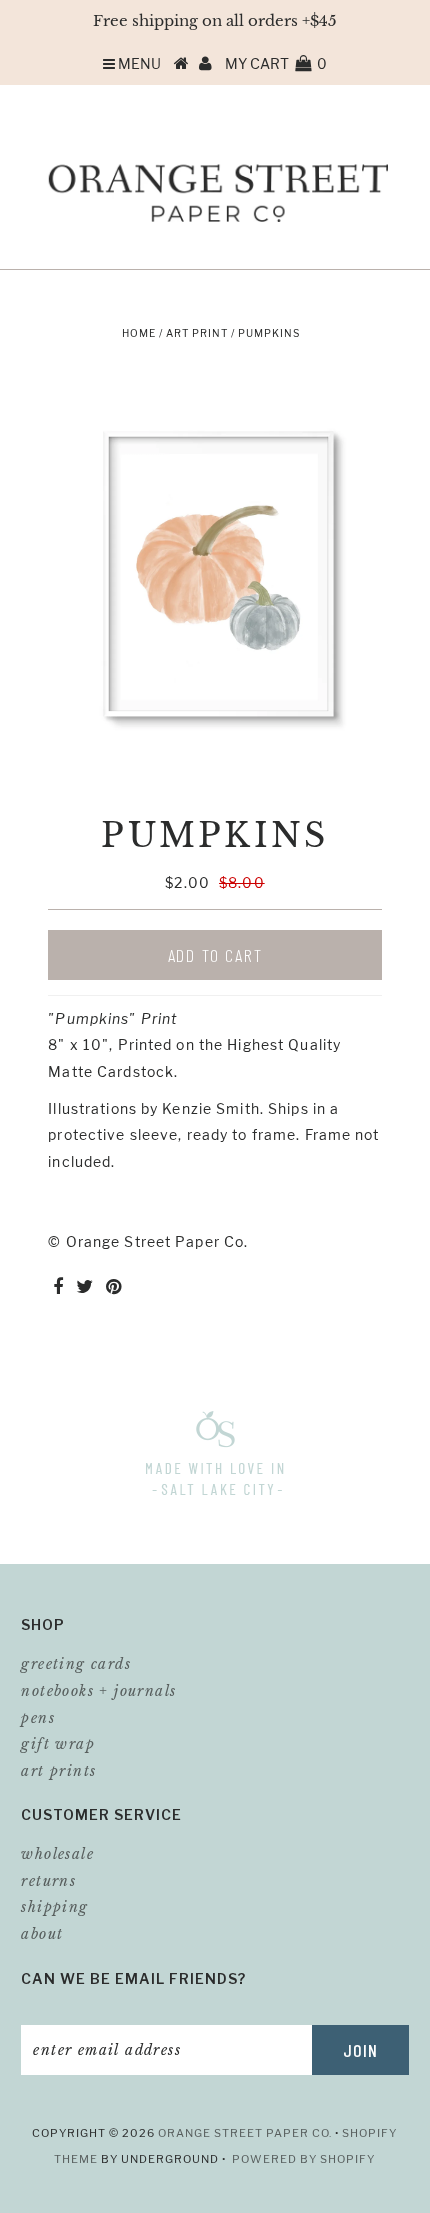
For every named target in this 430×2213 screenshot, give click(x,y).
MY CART (276, 63)
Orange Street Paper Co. (246, 2133)
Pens (38, 1718)
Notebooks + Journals (98, 1691)
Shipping (54, 1907)
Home (139, 333)
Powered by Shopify (303, 2159)
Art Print (197, 333)
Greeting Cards (76, 1664)
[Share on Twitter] (84, 1287)
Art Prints (58, 1771)
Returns (48, 1881)
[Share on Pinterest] (114, 1287)
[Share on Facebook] (58, 1287)
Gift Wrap (58, 1744)
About (42, 1934)
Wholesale (57, 1854)
